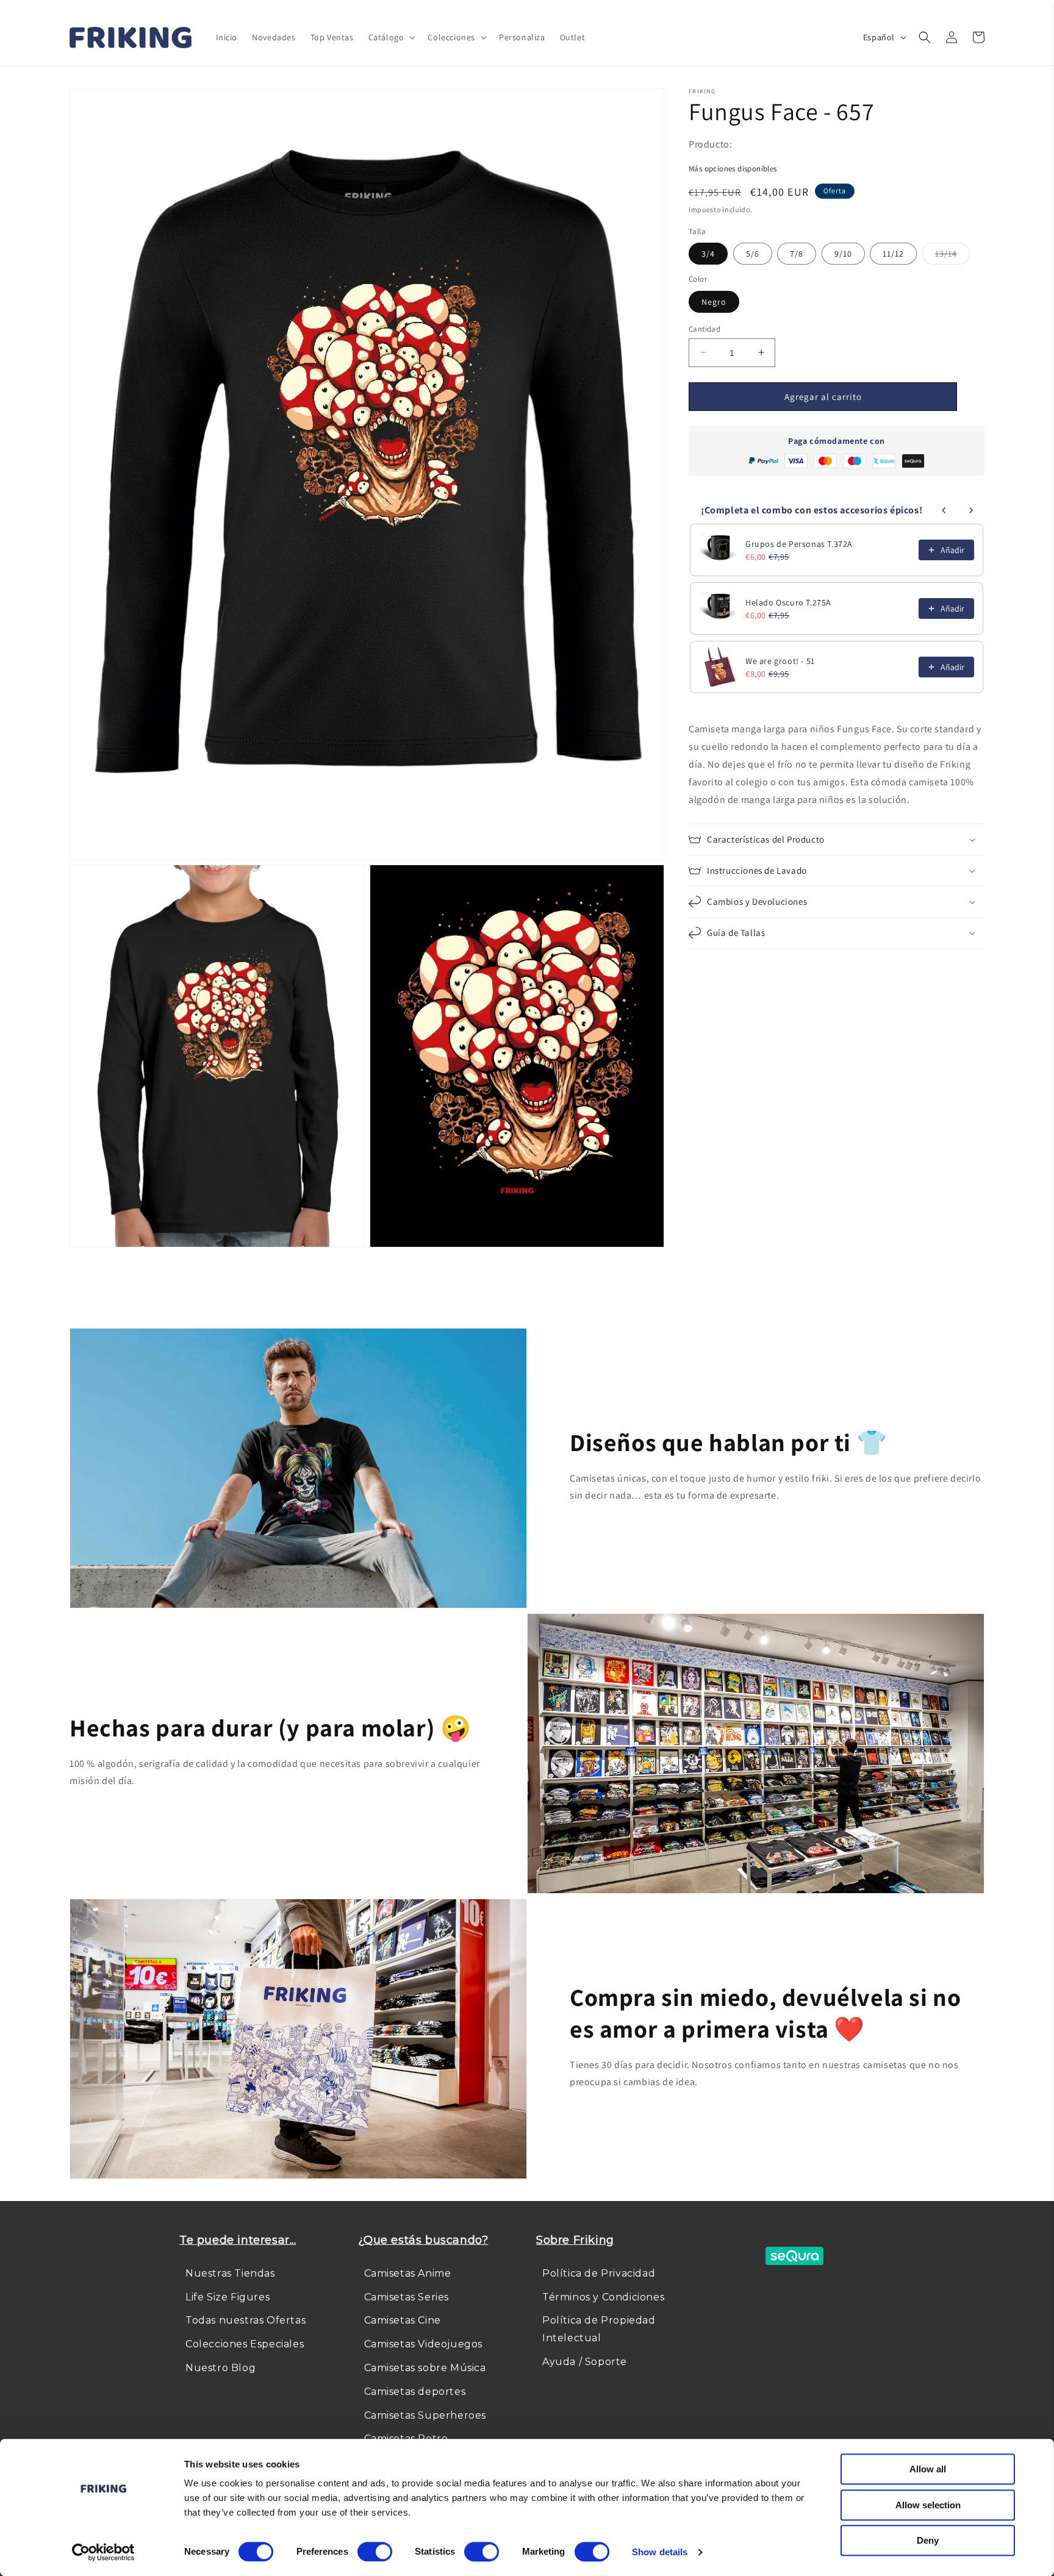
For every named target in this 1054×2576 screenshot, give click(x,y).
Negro (714, 301)
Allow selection (928, 2505)
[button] (391, 37)
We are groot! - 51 (780, 661)
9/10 (843, 254)
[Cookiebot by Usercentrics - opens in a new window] (103, 2552)
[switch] (375, 2552)
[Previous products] (944, 510)
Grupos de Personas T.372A (799, 544)
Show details (660, 2552)
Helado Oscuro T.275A (788, 602)
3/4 (708, 254)
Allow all (928, 2469)
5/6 (753, 254)
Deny (928, 2540)
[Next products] (971, 510)
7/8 (797, 254)
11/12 (893, 254)
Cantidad (704, 328)
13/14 (952, 256)
